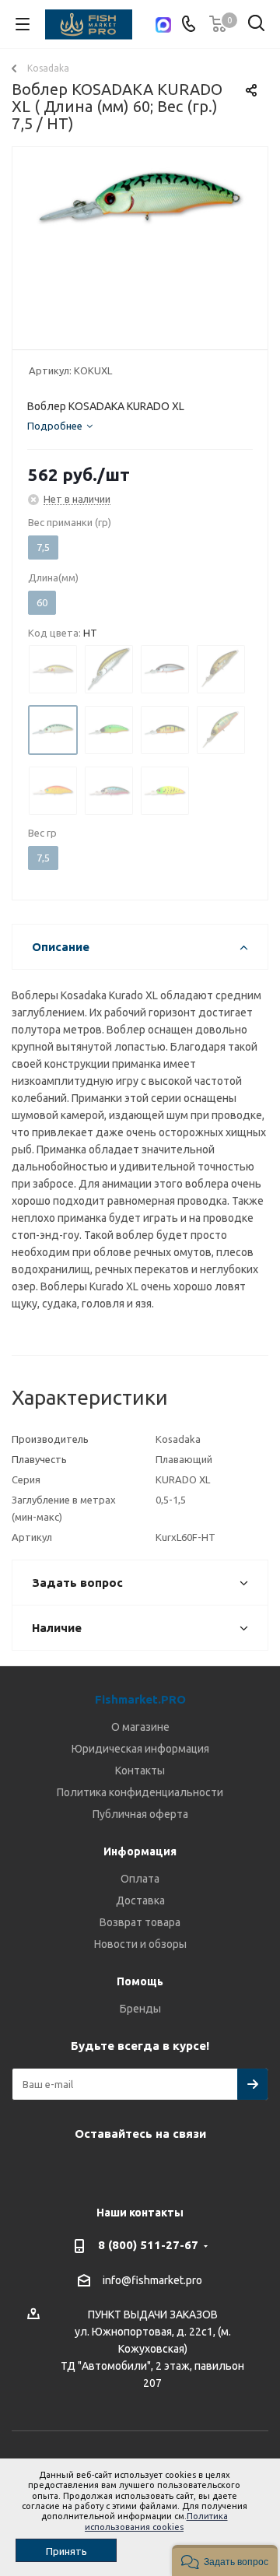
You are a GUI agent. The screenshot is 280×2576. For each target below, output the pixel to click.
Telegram (136, 2170)
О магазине (140, 1727)
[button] (225, 2560)
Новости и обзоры (140, 1944)
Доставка (140, 1900)
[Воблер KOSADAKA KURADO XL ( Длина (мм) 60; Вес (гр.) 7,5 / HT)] (140, 245)
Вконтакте (97, 2170)
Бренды (140, 2009)
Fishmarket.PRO (140, 1699)
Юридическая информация (140, 1749)
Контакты (140, 1771)
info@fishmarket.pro (152, 2280)
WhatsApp (175, 2170)
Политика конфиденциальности (140, 1792)
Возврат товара (140, 1922)
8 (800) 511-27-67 (148, 2245)
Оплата (140, 1879)
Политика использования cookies (156, 2521)
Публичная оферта (140, 1814)
